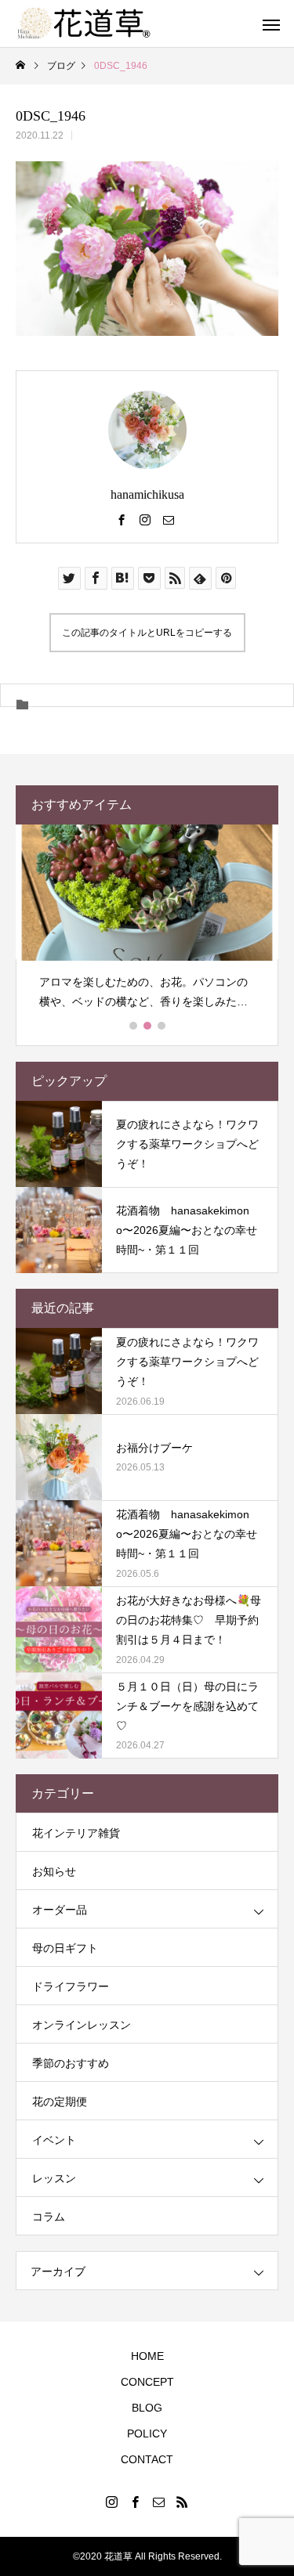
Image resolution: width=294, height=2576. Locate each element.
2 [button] (148, 1026)
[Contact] (169, 519)
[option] (147, 924)
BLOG (147, 2408)
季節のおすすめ (71, 2063)
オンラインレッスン (82, 2025)
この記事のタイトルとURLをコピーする (147, 633)
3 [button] (162, 1026)
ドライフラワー (71, 1986)
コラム (49, 2217)
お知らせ (54, 1871)
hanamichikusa (147, 494)
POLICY (147, 2433)
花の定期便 (60, 2102)
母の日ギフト (65, 1948)
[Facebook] (122, 519)
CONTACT (147, 2459)
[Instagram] (145, 519)
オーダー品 (60, 1910)
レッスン (54, 2178)
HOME (147, 2356)
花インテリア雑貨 (76, 1833)
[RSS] (183, 2502)
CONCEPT (147, 2382)
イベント (54, 2140)
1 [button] (134, 1026)
